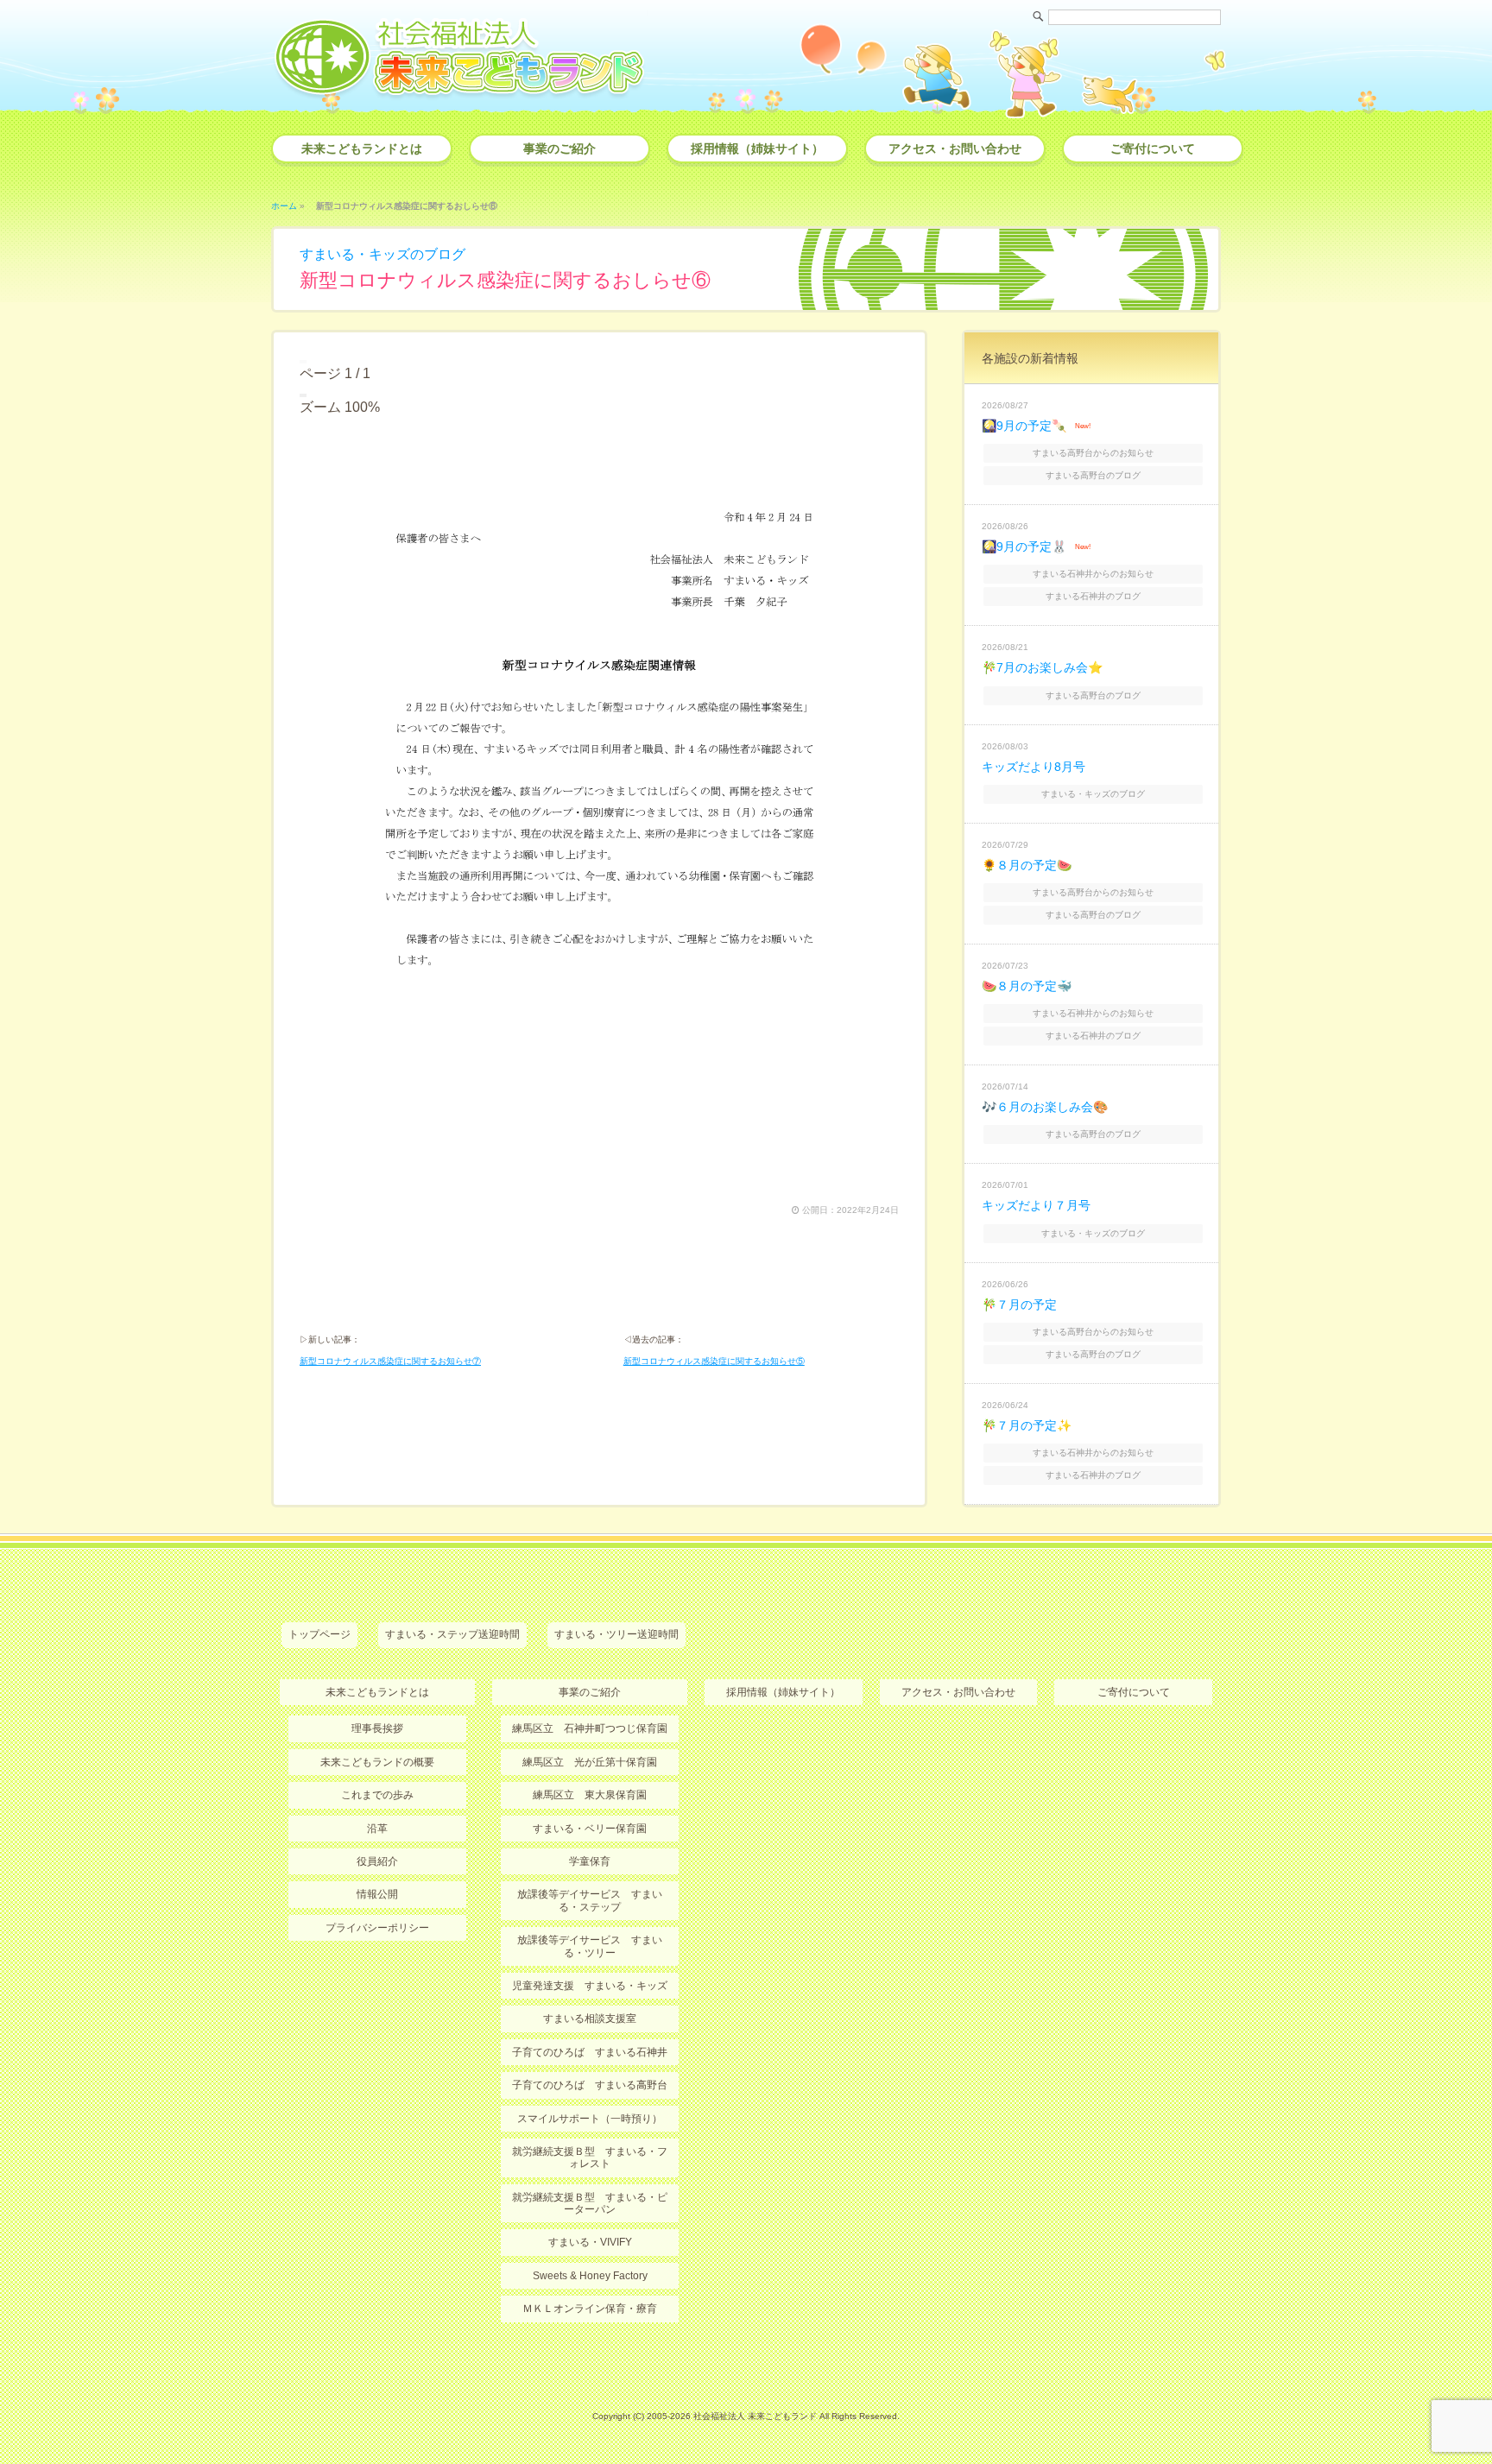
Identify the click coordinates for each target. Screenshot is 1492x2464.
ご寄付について (1153, 148)
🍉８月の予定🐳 (1027, 986)
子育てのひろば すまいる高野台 (590, 2085)
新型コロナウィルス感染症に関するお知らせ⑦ (390, 1361)
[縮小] (301, 395)
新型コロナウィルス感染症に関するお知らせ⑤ (714, 1361)
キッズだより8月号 (1034, 767)
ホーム (284, 206)
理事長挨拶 (377, 1728)
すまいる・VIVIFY (590, 2242)
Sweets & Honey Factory (590, 2276)
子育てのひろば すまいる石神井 (590, 2052)
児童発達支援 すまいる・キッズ (590, 1986)
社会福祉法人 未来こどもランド (755, 2416)
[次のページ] (305, 362)
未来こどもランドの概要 (377, 1762)
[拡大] (305, 395)
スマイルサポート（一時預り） (590, 2119)
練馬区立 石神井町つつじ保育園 (590, 1728)
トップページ (319, 1634)
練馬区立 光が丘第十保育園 (590, 1762)
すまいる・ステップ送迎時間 (452, 1634)
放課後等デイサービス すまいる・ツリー (590, 1946)
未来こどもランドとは (362, 148)
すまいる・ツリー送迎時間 (616, 1634)
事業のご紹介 (559, 148)
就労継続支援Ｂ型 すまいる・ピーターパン (590, 2203)
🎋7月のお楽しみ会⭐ (1042, 667)
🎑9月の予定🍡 (1024, 426)
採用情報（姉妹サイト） (757, 148)
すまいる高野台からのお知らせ (1093, 453)
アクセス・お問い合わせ (955, 148)
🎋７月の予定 (1019, 1305)
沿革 (377, 1829)
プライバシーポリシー (377, 1928)
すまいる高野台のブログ (1093, 475)
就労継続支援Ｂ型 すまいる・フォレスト (590, 2158)
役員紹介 (377, 1861)
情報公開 (377, 1894)
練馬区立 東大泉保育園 (590, 1795)
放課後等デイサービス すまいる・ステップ (590, 1900)
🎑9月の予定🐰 (1024, 547)
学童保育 (590, 1861)
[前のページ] (301, 362)
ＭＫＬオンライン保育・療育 (590, 2309)
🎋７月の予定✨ (1027, 1425)
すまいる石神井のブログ (1093, 596)
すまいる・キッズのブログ (382, 254)
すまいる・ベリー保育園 (590, 1829)
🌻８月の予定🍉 (1027, 865)
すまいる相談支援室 (590, 2019)
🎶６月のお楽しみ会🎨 (1045, 1107)
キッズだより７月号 (1036, 1205)
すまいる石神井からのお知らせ (1093, 574)
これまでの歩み (377, 1795)
